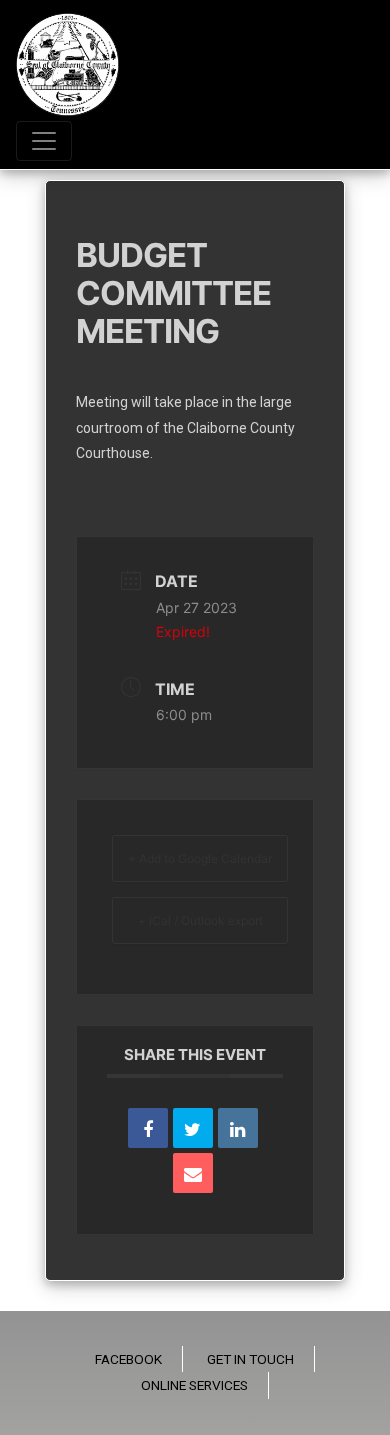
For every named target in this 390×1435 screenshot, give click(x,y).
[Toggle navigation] (44, 141)
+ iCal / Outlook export (200, 920)
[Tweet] (193, 1128)
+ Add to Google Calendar (200, 858)
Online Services (194, 1385)
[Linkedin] (238, 1128)
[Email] (193, 1173)
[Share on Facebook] (148, 1128)
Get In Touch (250, 1359)
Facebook (128, 1359)
